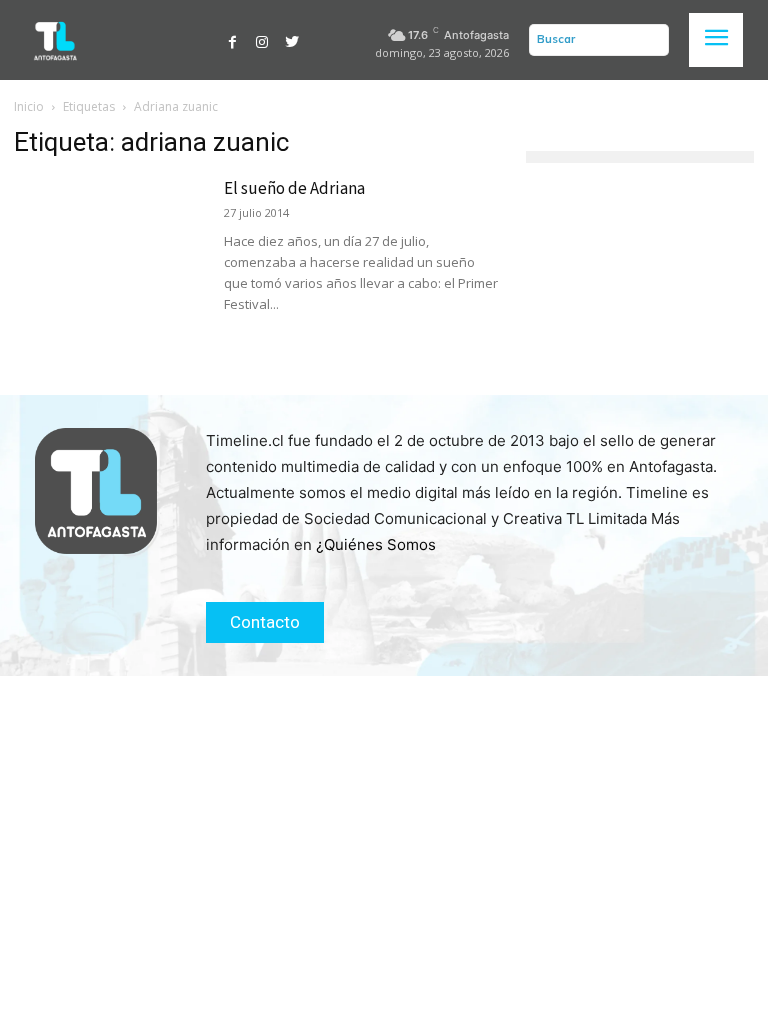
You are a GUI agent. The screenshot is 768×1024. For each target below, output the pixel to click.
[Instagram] (263, 40)
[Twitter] (292, 40)
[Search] (649, 40)
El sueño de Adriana (294, 189)
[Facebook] (233, 40)
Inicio (29, 106)
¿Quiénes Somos (376, 544)
